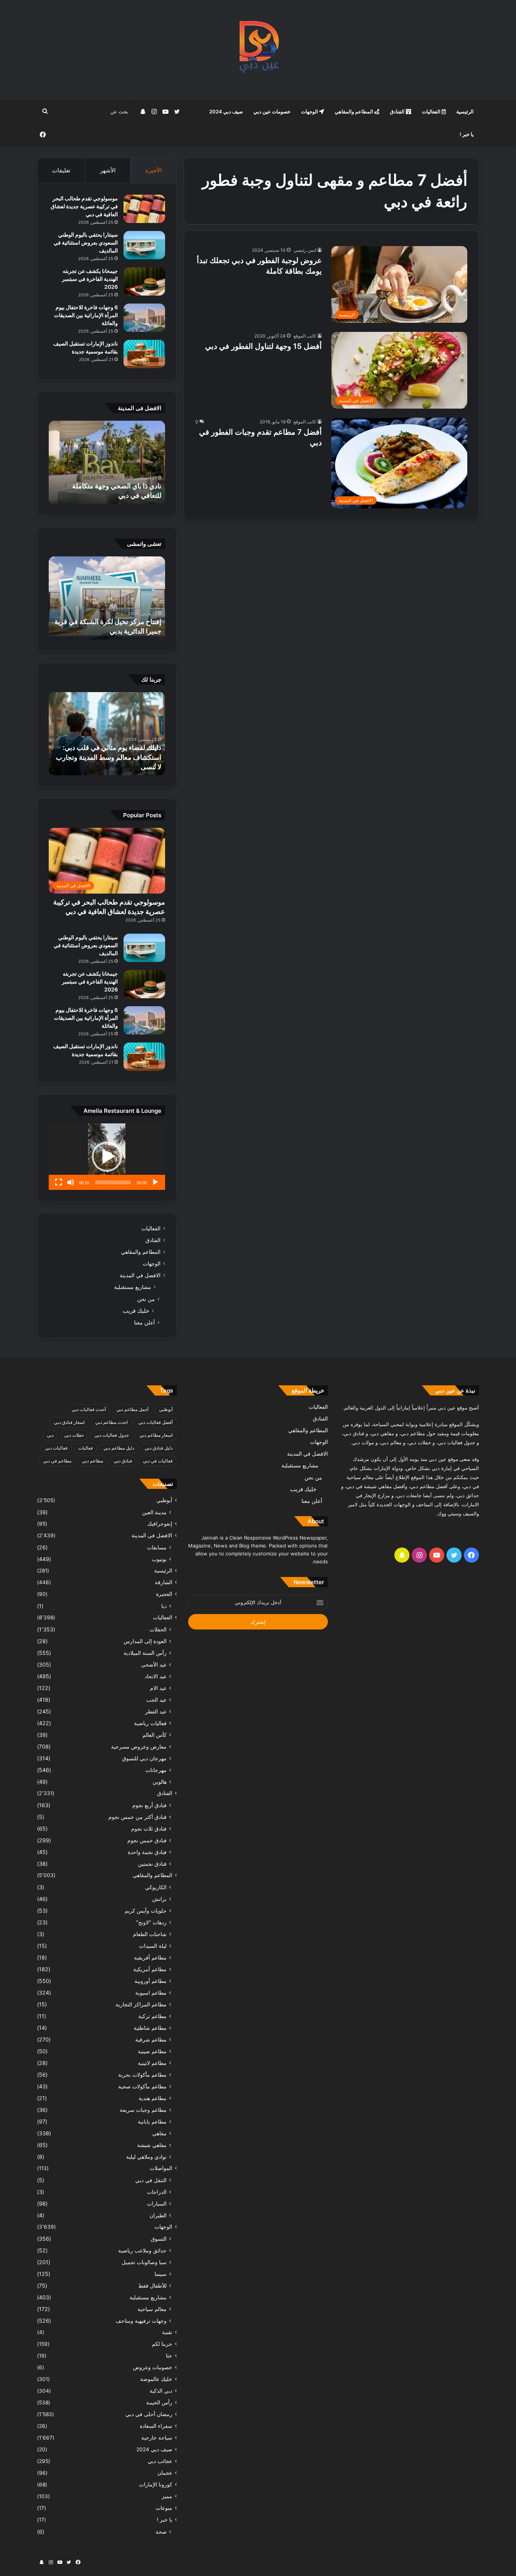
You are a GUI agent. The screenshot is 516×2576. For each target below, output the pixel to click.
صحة (161, 2532)
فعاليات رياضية (150, 1723)
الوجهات (310, 112)
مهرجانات (156, 1770)
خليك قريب (136, 1311)
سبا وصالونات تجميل (144, 2262)
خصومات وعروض (153, 2367)
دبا (164, 1606)
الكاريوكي (156, 1887)
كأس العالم (154, 1735)
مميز (167, 2496)
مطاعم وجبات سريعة (143, 2110)
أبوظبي (166, 1409)
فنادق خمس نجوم (147, 1840)
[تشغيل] (155, 1182)
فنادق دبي (123, 1461)
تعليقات (61, 170)
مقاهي (159, 2133)
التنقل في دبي (151, 2180)
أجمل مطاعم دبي (132, 1409)
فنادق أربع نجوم (149, 1805)
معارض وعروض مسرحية (139, 1747)
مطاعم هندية (153, 2098)
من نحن (146, 1299)
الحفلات (158, 1629)
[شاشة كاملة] (59, 1182)
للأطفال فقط (152, 2286)
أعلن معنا (144, 1322)
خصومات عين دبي (272, 112)
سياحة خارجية (157, 2438)
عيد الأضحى (154, 1664)
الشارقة (164, 1582)
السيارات (157, 2203)
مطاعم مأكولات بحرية (142, 2075)
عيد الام (158, 1688)
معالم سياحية (152, 2309)
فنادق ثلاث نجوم (149, 1829)
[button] (107, 1157)
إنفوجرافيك (160, 1524)
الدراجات (157, 2192)
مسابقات (157, 1547)
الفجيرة (164, 1594)
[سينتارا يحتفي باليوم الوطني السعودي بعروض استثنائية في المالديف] (144, 245)
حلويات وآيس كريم (146, 1911)
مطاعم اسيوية (151, 1993)
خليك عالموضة (156, 2379)
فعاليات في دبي (158, 1461)
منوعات (164, 2508)
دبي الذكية (161, 2391)
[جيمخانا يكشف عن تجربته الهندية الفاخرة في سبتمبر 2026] (144, 281)
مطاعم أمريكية (150, 1969)
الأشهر (108, 170)
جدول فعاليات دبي (112, 1435)
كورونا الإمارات (156, 2485)
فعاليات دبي (56, 1448)
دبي (50, 1435)
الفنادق (398, 112)
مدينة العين (154, 1512)
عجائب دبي (160, 2461)
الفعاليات (432, 112)
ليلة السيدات (153, 1946)
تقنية (167, 2332)
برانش (159, 1899)
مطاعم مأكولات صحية (142, 2086)
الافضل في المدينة (140, 1275)
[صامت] (71, 1182)
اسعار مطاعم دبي (156, 1435)
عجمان (165, 2473)
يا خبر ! (467, 134)
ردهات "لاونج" (151, 1922)
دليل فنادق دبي (159, 1448)
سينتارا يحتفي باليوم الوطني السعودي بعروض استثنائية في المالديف (86, 242)
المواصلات (161, 2168)
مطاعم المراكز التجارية (141, 2004)
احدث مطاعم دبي (111, 1422)
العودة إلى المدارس (145, 1641)
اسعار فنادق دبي (69, 1422)
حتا (169, 2356)
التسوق (159, 2239)
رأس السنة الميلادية (145, 1653)
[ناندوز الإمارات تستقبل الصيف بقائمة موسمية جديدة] (144, 354)
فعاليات (86, 1448)
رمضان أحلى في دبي (149, 2414)
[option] (107, 462)
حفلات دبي (74, 1435)
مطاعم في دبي (57, 1461)
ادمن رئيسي (305, 250)
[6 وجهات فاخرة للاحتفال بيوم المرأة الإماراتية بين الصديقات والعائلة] (144, 318)
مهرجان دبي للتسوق (144, 1758)
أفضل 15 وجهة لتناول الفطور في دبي (263, 346)
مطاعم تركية (152, 2016)
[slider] (113, 1182)
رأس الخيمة (159, 2403)
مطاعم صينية (152, 2051)
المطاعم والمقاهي (355, 112)
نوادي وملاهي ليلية (146, 2157)
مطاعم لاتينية (152, 2063)
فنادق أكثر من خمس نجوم (137, 1817)
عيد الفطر (156, 1711)
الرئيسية (465, 112)
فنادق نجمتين (152, 1864)
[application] (107, 1157)
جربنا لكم (162, 2344)
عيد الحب (156, 1700)
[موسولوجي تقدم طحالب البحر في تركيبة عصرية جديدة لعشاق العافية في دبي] (144, 209)
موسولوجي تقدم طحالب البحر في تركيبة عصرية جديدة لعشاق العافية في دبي (84, 206)
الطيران (158, 2215)
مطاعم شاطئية (150, 2028)
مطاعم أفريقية (150, 1957)
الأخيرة (154, 170)
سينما (161, 2274)
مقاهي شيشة (152, 2145)
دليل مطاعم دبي (119, 1448)
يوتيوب (159, 1559)
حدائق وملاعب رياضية (142, 2250)
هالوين (160, 1782)
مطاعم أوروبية (151, 1981)
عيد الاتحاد (156, 1676)
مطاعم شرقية (151, 2039)
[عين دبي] (258, 50)
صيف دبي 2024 (226, 112)
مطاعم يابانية (152, 2121)
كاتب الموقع (305, 336)
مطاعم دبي (93, 1461)
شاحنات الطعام (150, 1934)
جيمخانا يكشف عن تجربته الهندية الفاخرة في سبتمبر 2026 (90, 279)
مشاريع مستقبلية (133, 1287)
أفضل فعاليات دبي (155, 1422)
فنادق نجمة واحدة (147, 1852)
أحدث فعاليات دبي (89, 1409)
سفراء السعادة (156, 2426)
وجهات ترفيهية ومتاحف (141, 2321)
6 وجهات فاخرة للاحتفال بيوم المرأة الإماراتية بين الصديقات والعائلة (86, 315)
